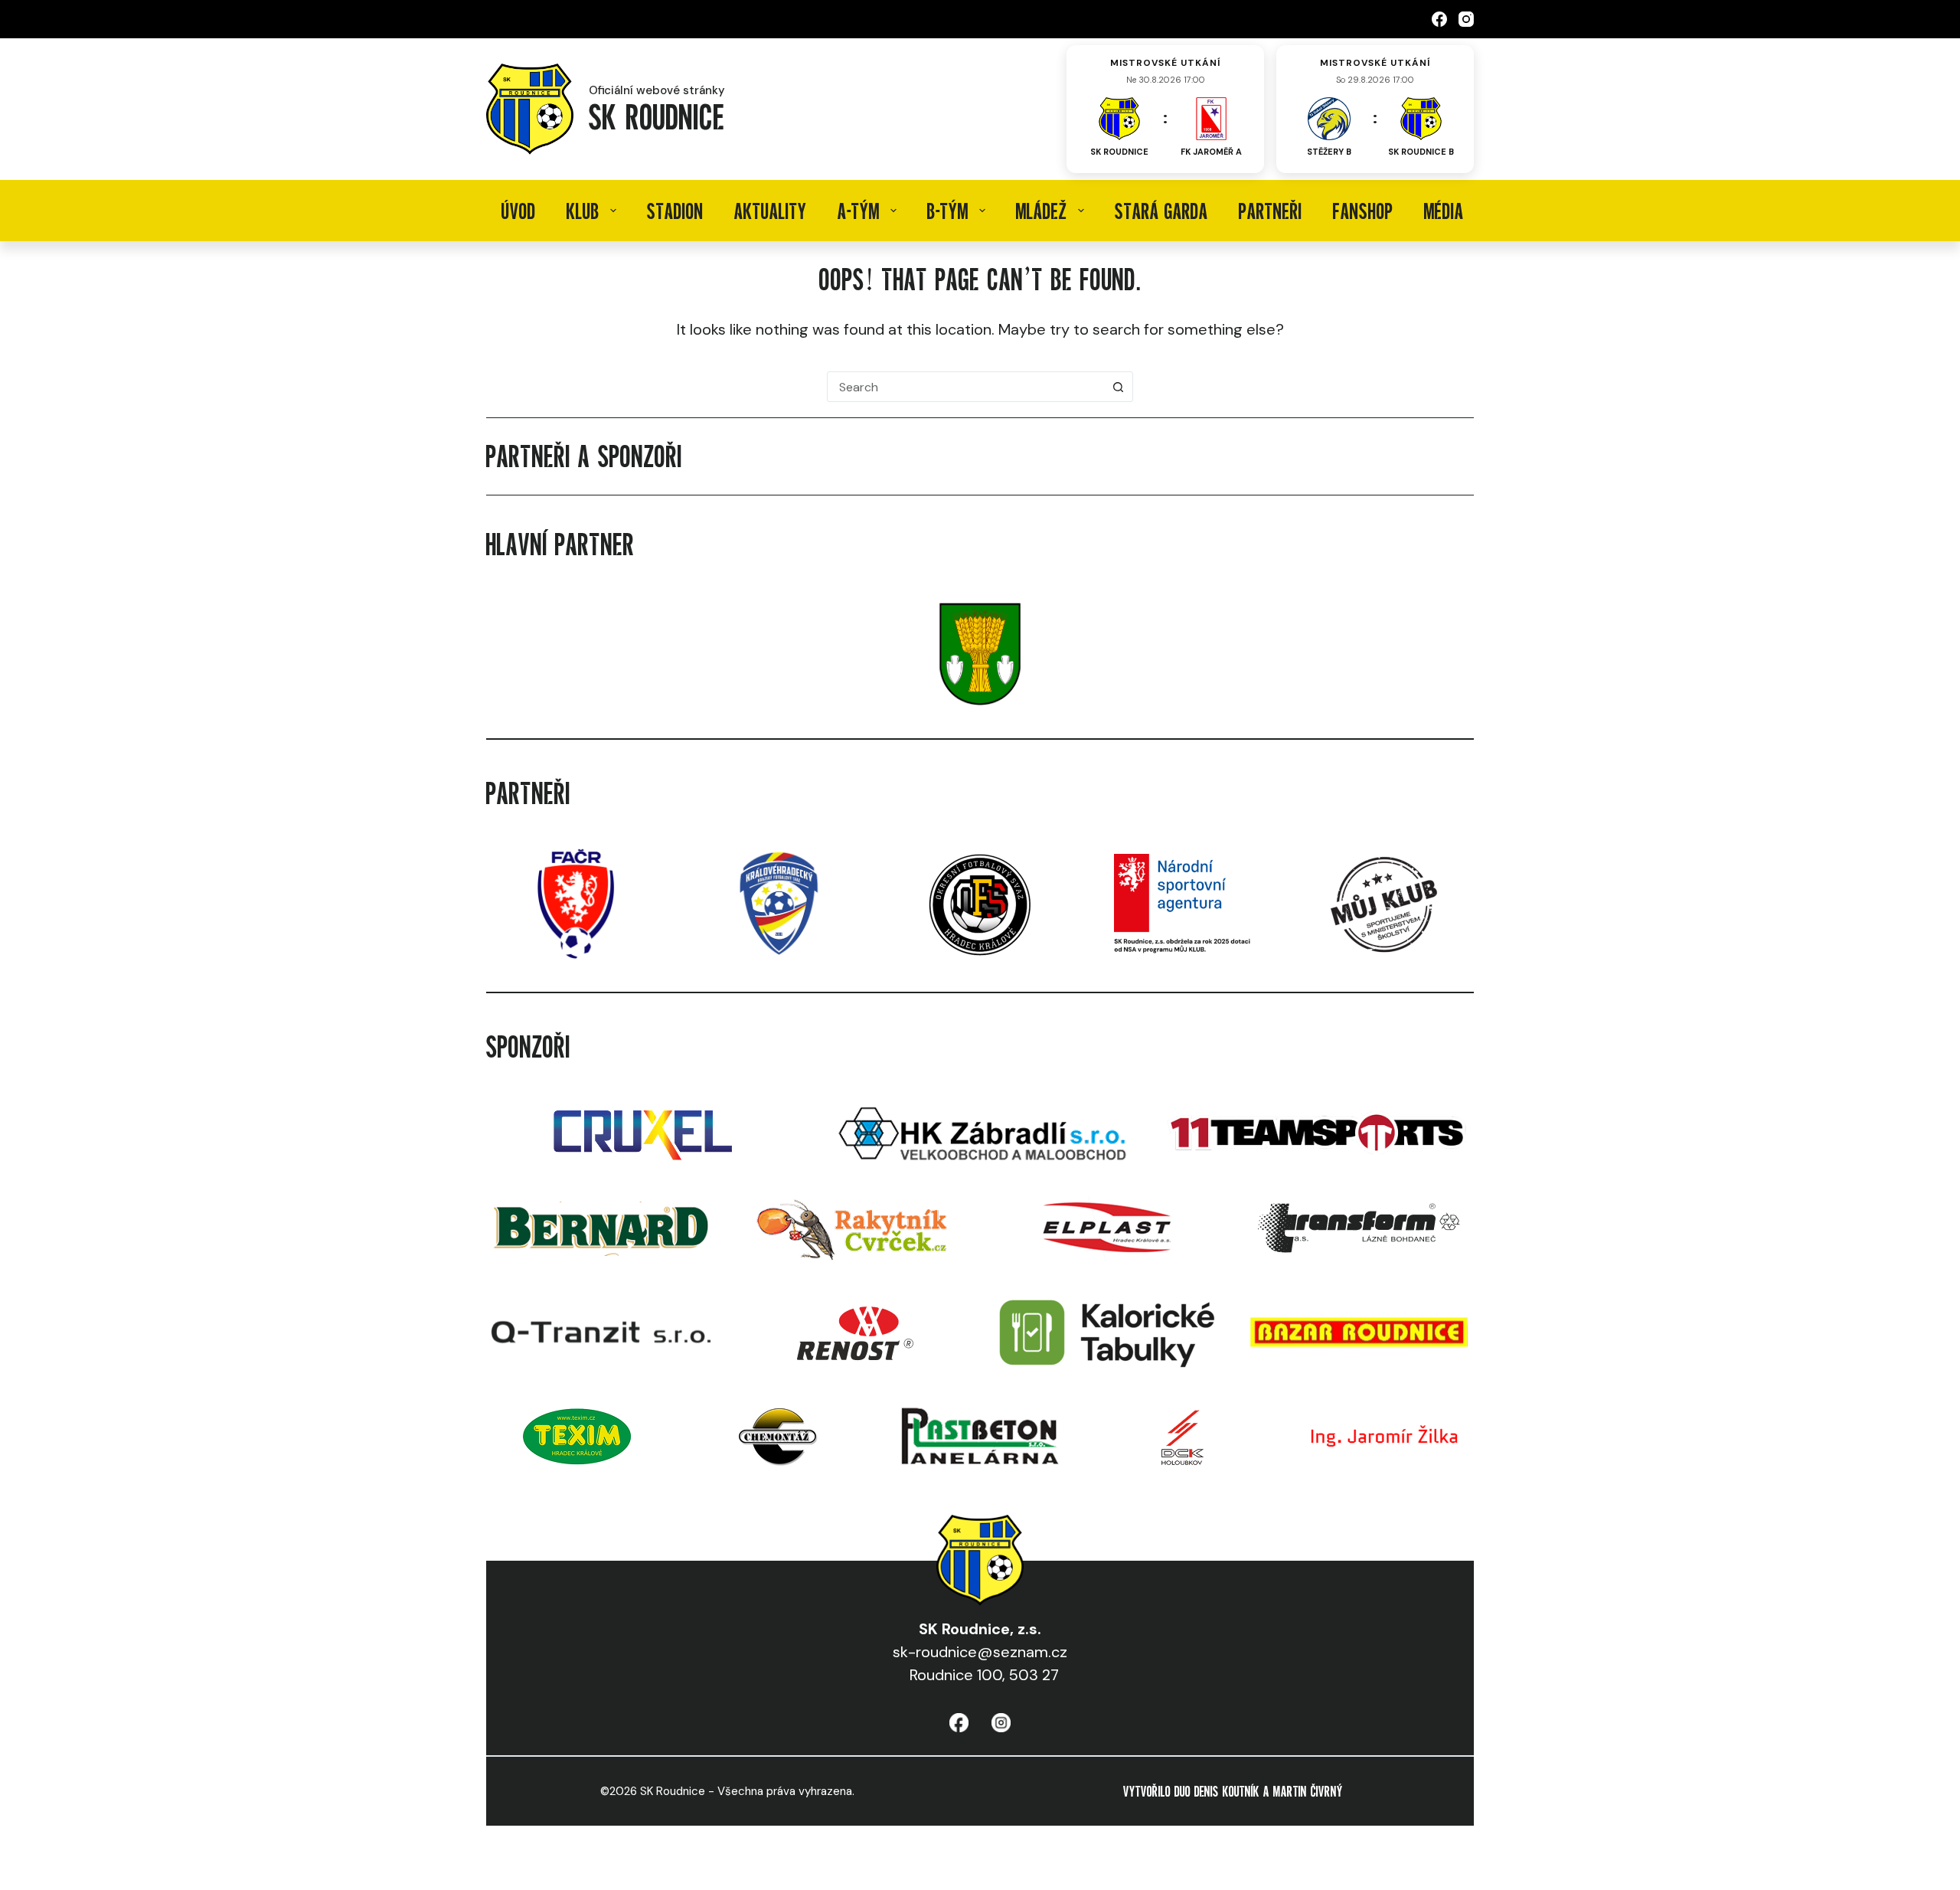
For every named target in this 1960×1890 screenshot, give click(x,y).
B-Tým (948, 211)
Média (1444, 211)
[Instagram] (1466, 19)
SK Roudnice (657, 116)
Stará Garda (1161, 211)
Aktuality (771, 211)
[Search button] (1118, 387)
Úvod (519, 211)
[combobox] (965, 387)
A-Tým (859, 211)
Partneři (1271, 211)
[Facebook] (1439, 19)
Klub (583, 211)
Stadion (675, 211)
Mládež (1042, 211)
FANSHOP (1363, 211)
